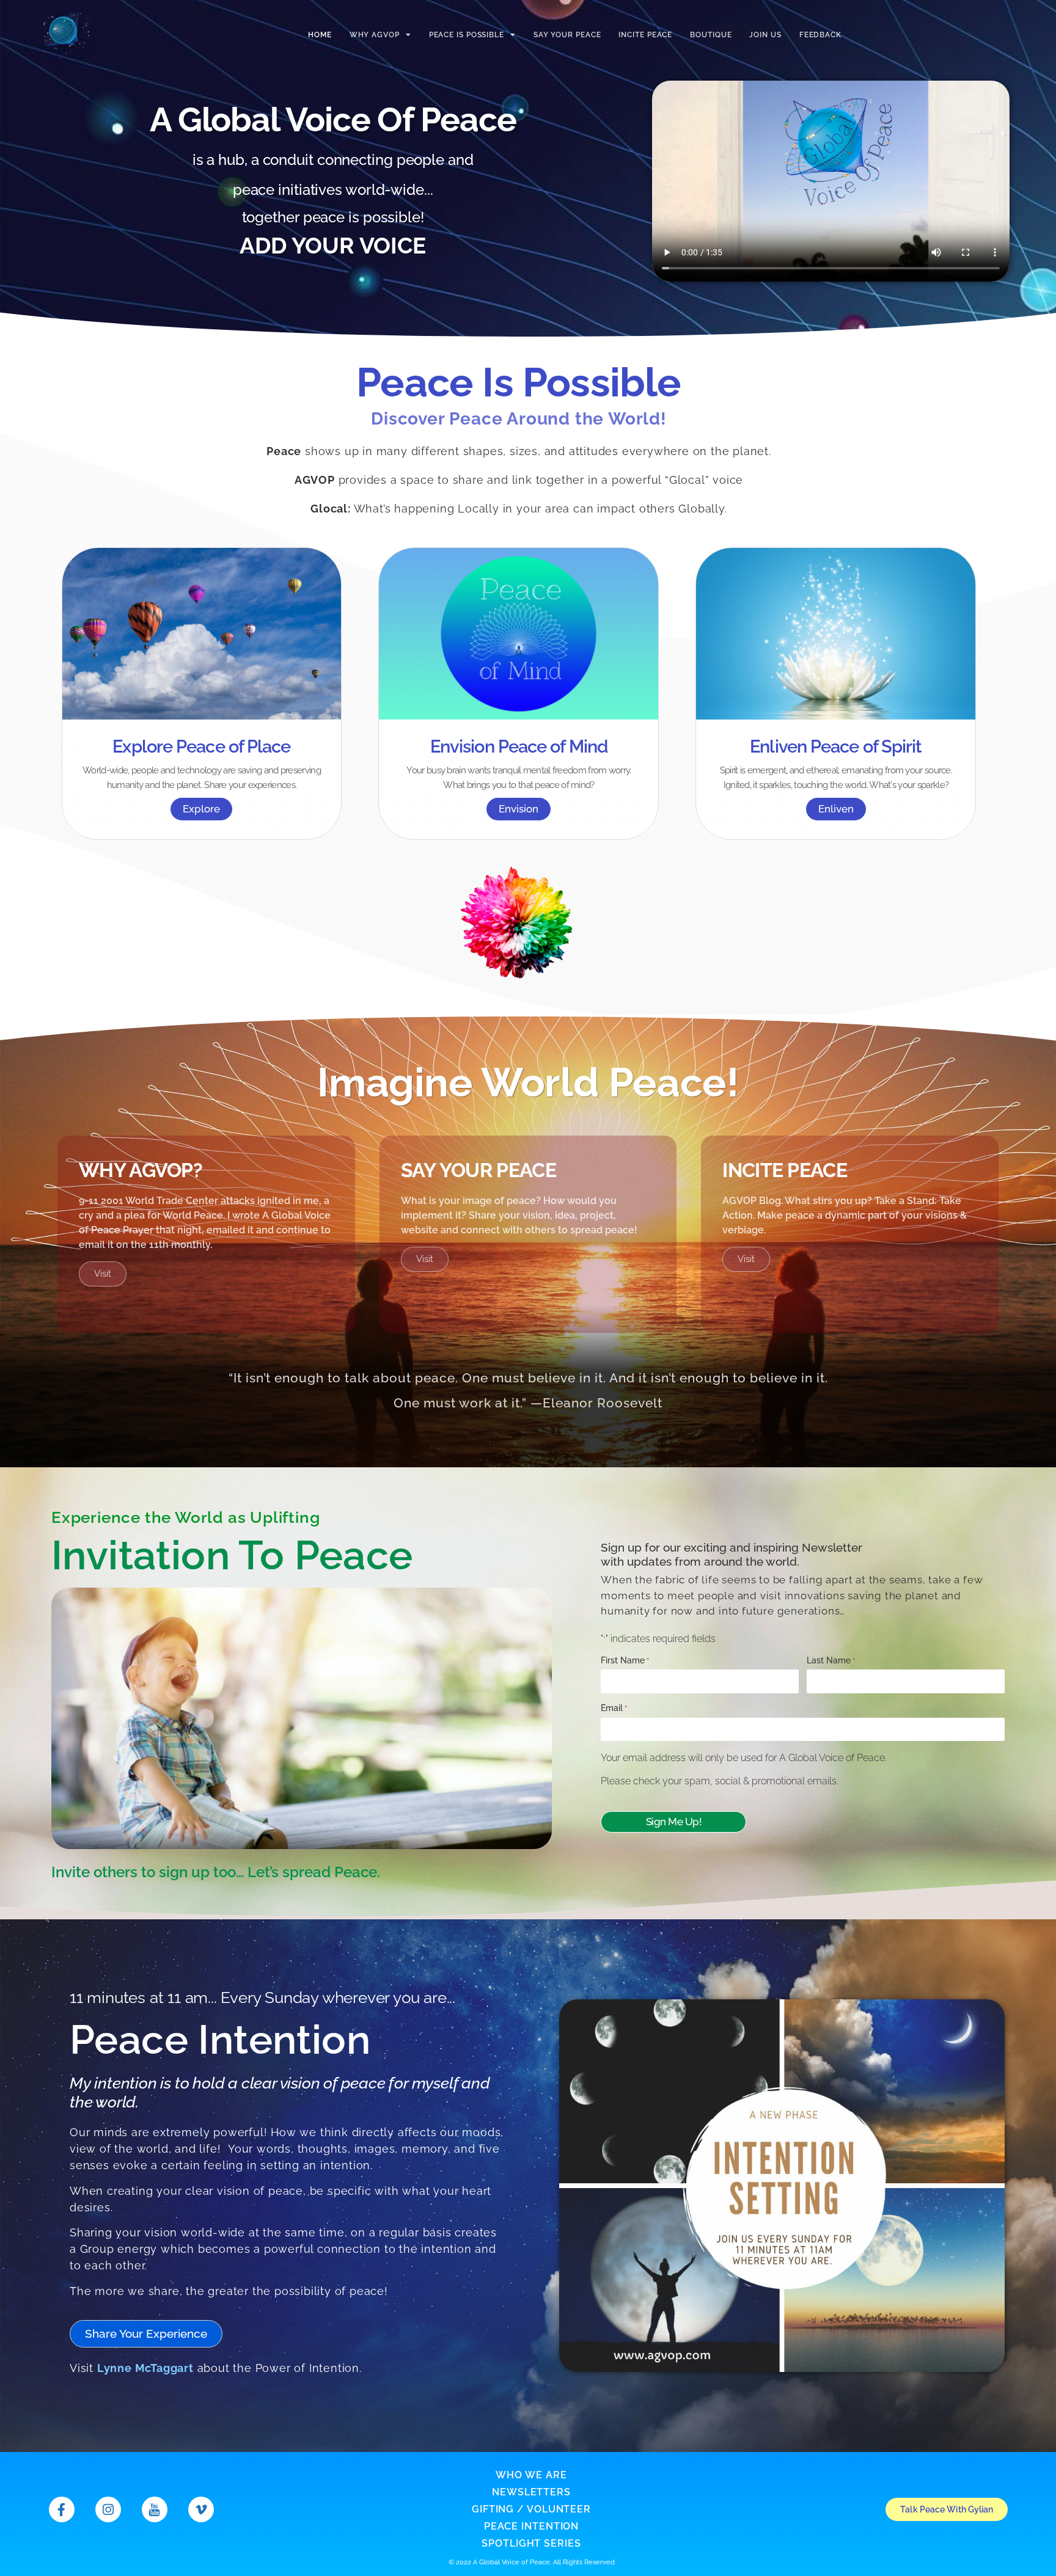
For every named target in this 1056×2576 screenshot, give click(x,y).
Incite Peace (645, 35)
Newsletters (531, 2492)
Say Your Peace (567, 35)
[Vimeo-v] (201, 2509)
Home (320, 35)
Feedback (820, 35)
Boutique (711, 35)
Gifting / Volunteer (531, 2509)
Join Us (765, 35)
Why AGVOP (375, 35)
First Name (625, 1660)
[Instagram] (108, 2509)
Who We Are (531, 2475)
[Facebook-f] (62, 2509)
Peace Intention (532, 2526)
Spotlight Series (531, 2543)
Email (614, 1708)
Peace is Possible (467, 35)
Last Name (831, 1660)
